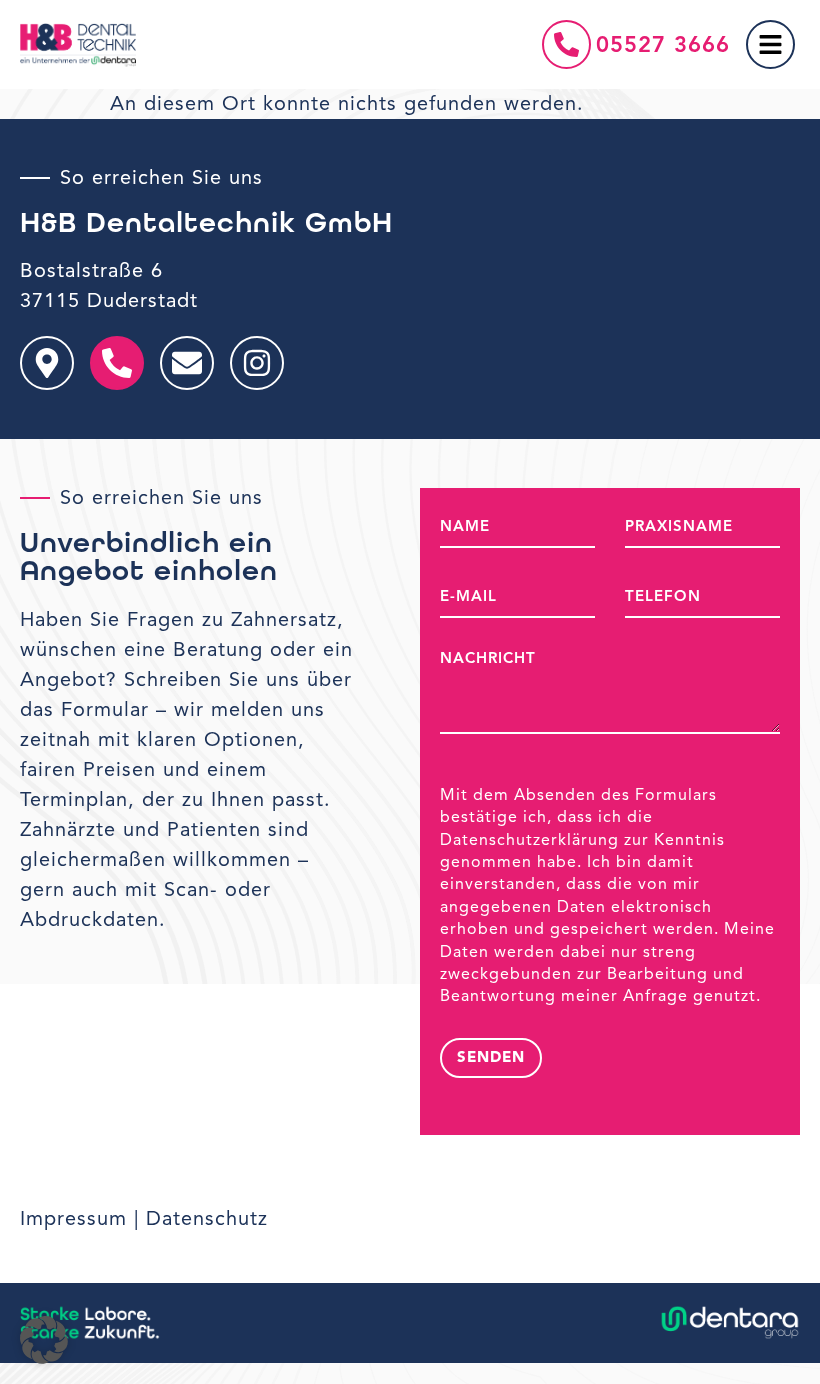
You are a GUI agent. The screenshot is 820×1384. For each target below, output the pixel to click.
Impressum (73, 1218)
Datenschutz (207, 1218)
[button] (44, 1340)
